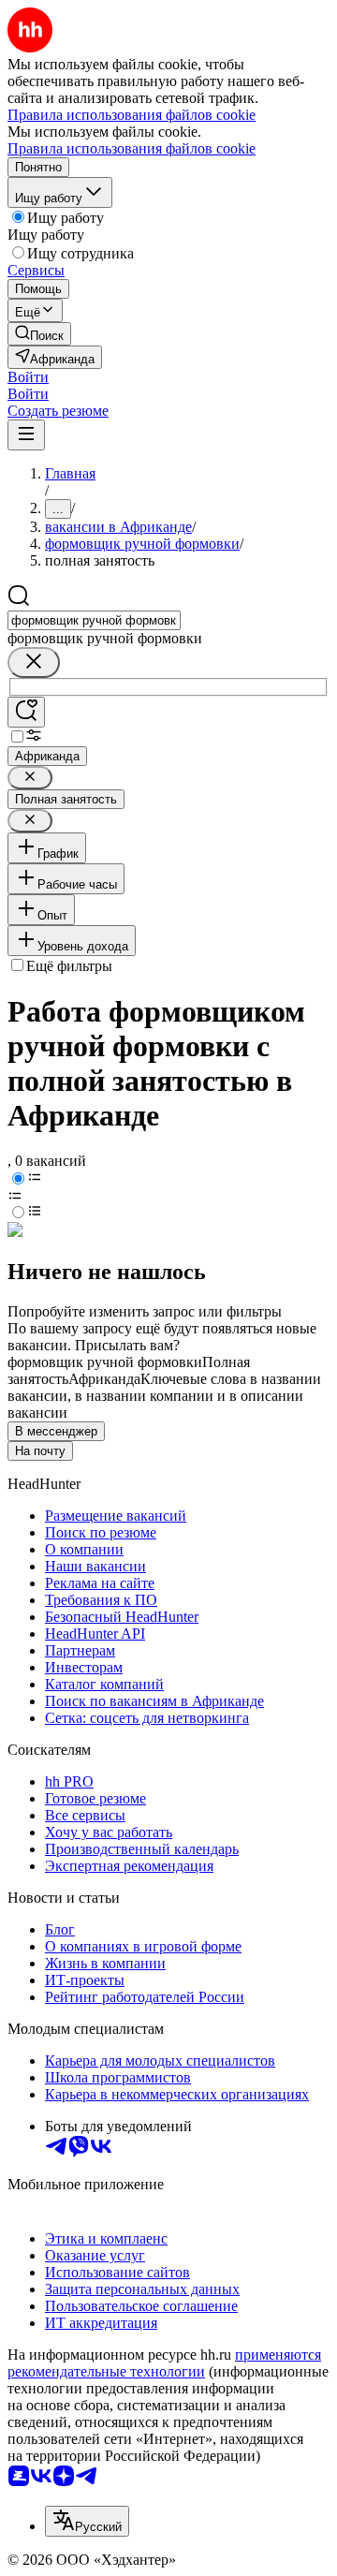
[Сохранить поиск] (26, 712)
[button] (28, 377)
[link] (39, 334)
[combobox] (94, 620)
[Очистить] (34, 662)
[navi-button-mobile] (26, 435)
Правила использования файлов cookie (132, 148)
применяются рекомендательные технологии (164, 2363)
